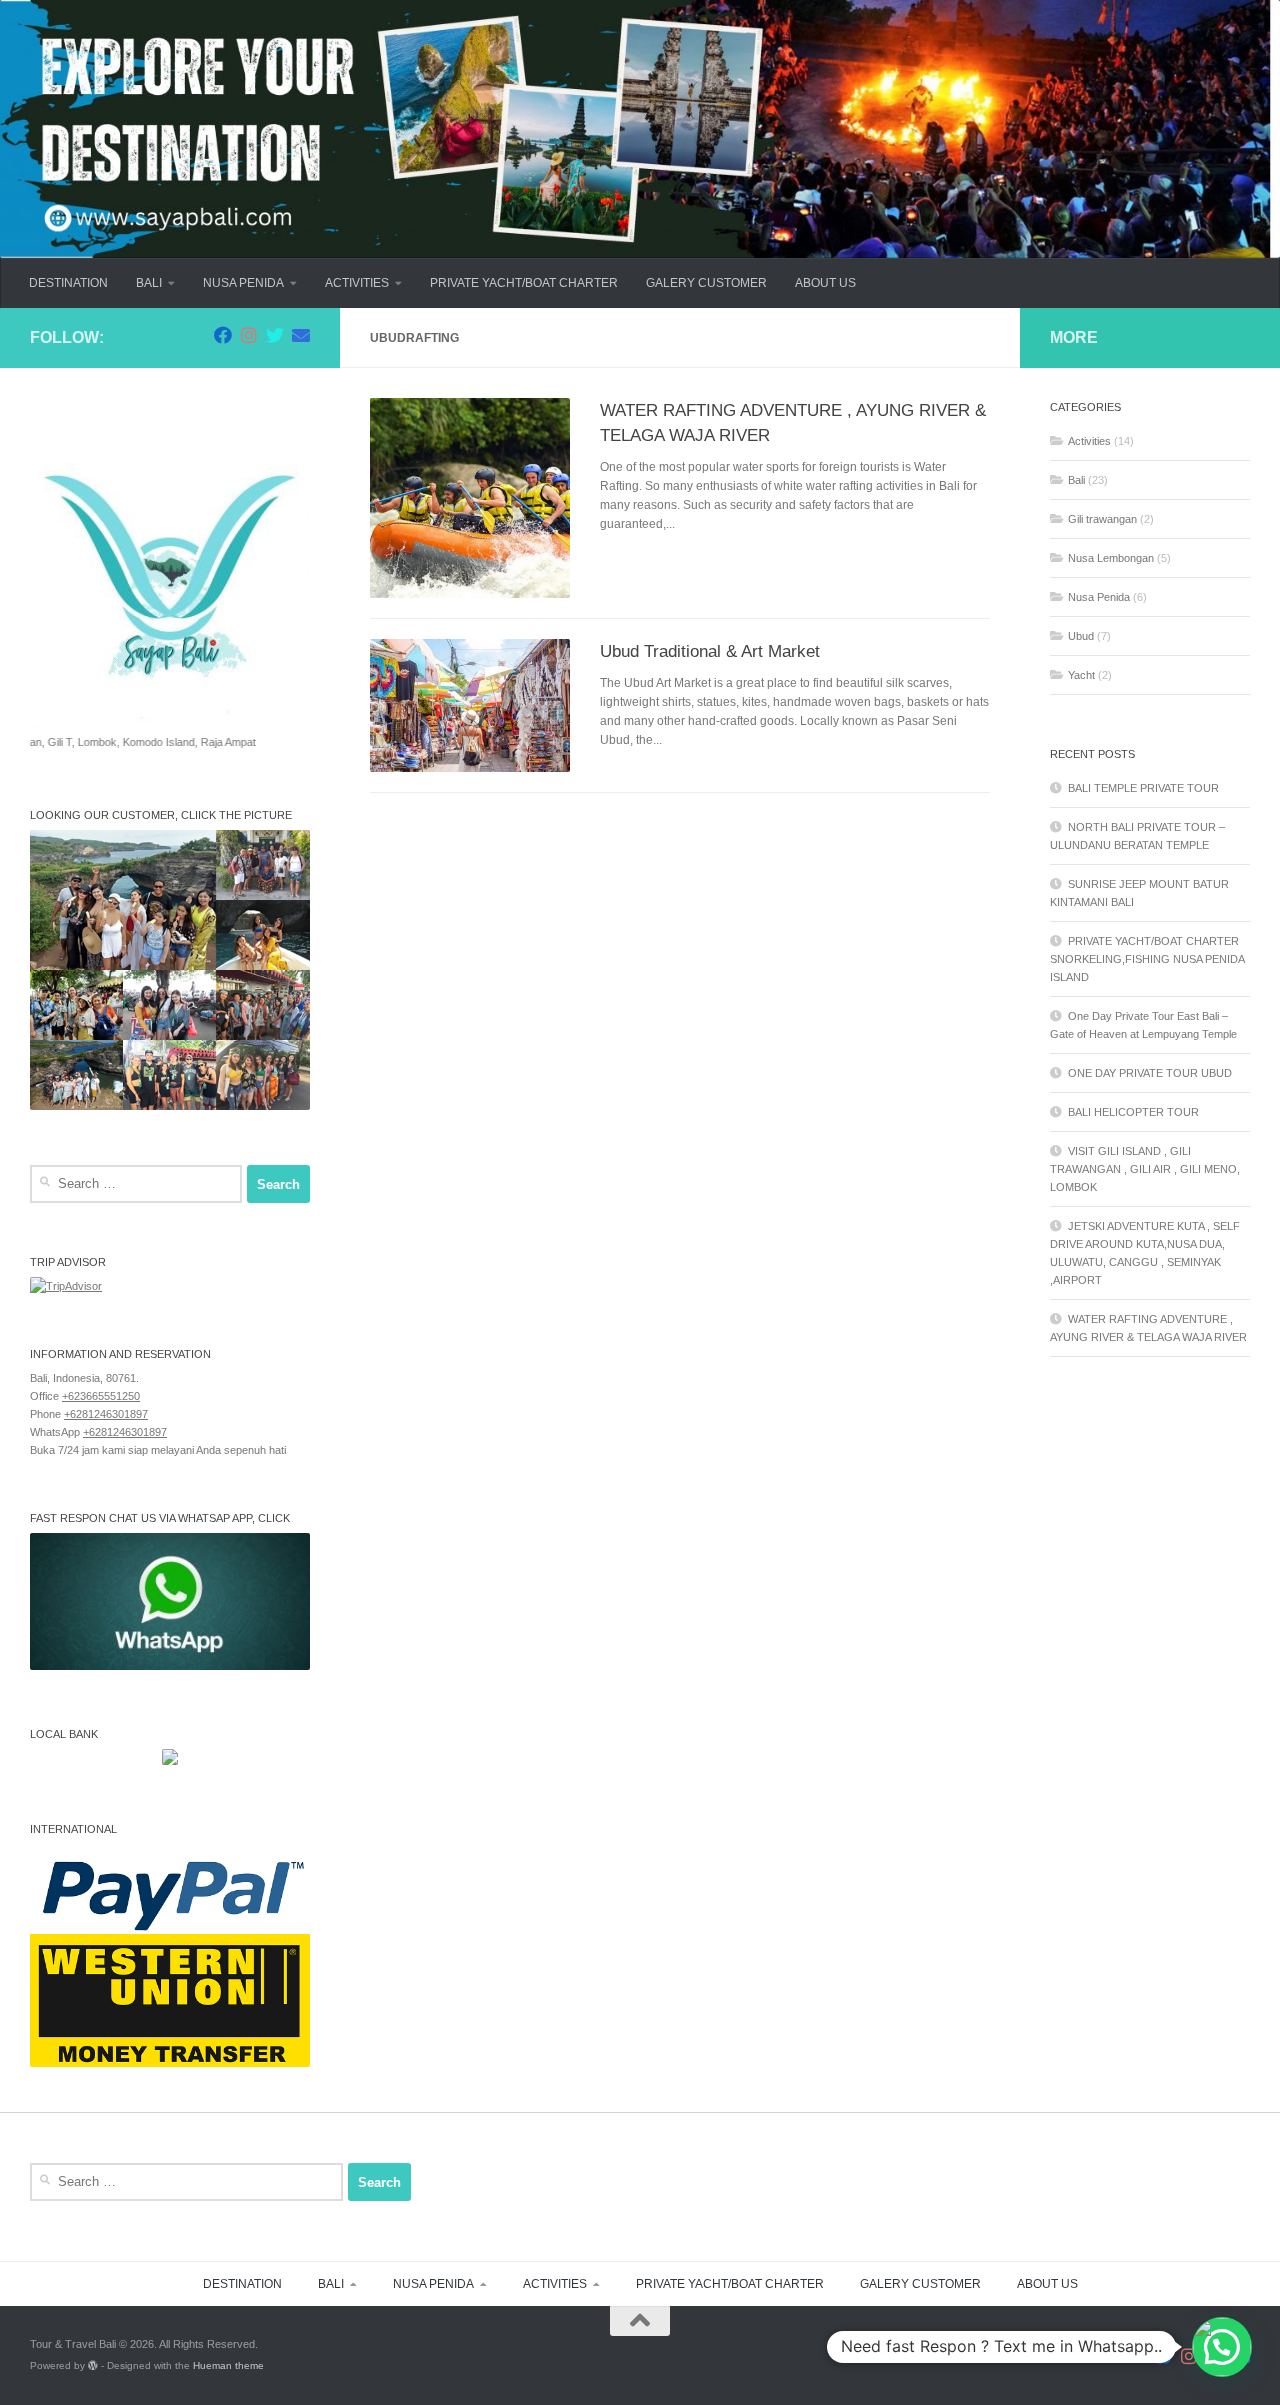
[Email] (301, 335)
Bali (1076, 480)
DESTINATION (68, 283)
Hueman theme (228, 2365)
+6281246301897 (106, 1414)
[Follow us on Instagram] (249, 335)
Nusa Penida (1099, 597)
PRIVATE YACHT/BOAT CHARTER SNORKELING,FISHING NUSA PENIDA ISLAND (1147, 959)
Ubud (1081, 636)
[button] (1222, 2347)
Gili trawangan (1102, 519)
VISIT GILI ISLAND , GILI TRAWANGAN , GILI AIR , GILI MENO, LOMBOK (1145, 1169)
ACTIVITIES (357, 283)
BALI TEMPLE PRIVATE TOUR (1143, 788)
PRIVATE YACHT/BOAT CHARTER (524, 283)
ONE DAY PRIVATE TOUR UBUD (1150, 1073)
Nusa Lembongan (1111, 558)
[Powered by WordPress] (93, 2366)
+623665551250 (101, 1396)
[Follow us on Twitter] (275, 335)
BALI (149, 283)
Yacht (1081, 675)
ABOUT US (825, 283)
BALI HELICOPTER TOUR (1133, 1112)
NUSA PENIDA (243, 283)
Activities (1089, 441)
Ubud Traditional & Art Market (710, 651)
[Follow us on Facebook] (223, 335)
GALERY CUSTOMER (706, 283)
